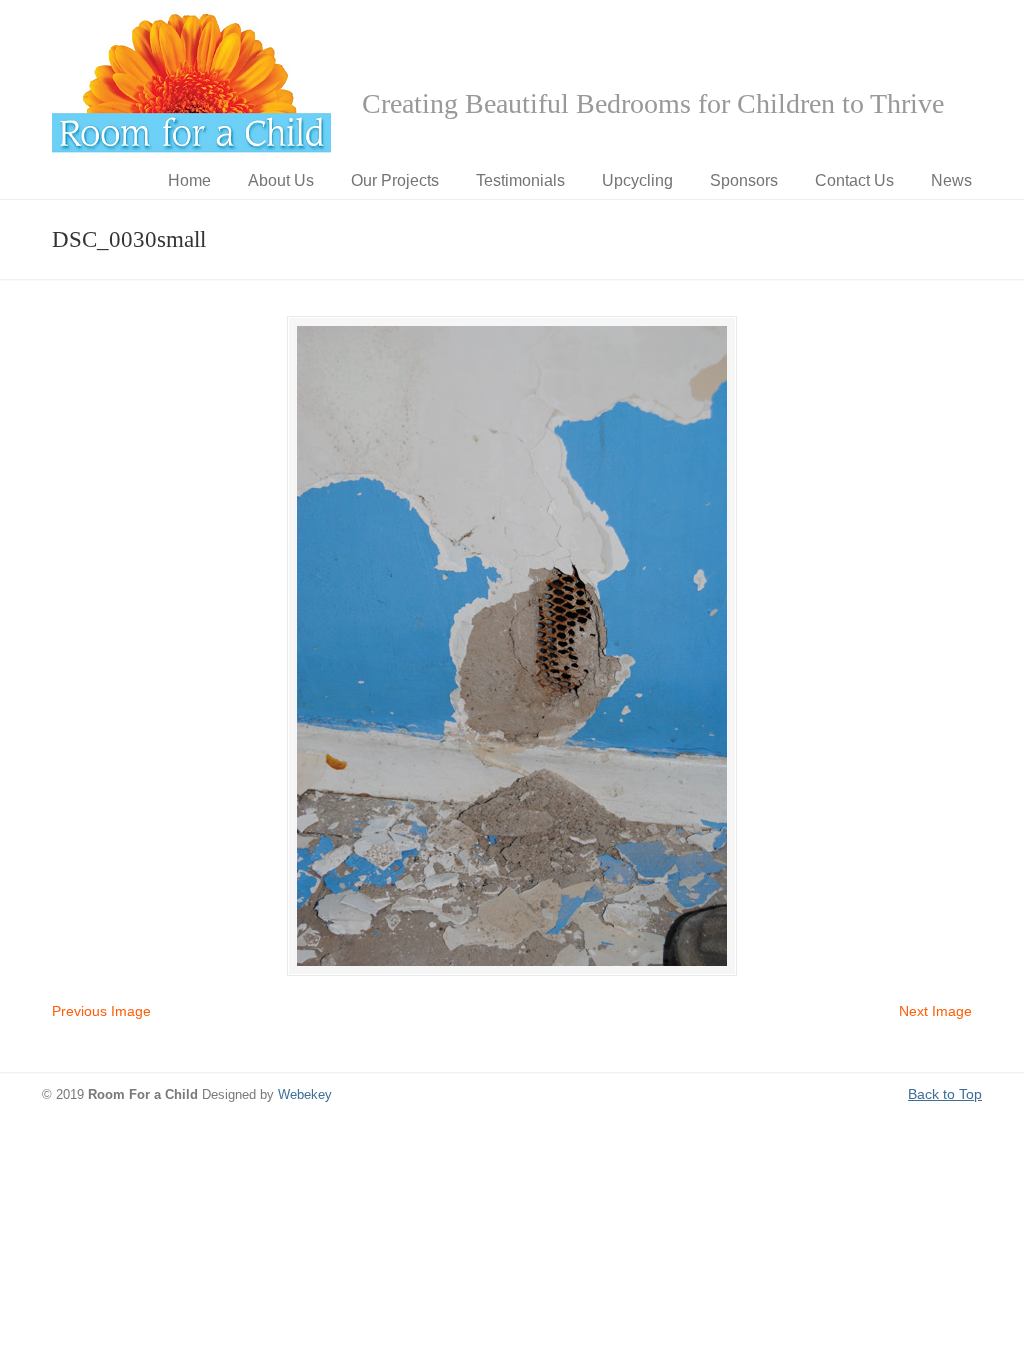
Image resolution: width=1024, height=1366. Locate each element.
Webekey (305, 1095)
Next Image (935, 1011)
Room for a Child (192, 81)
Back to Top (945, 1094)
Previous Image (101, 1011)
